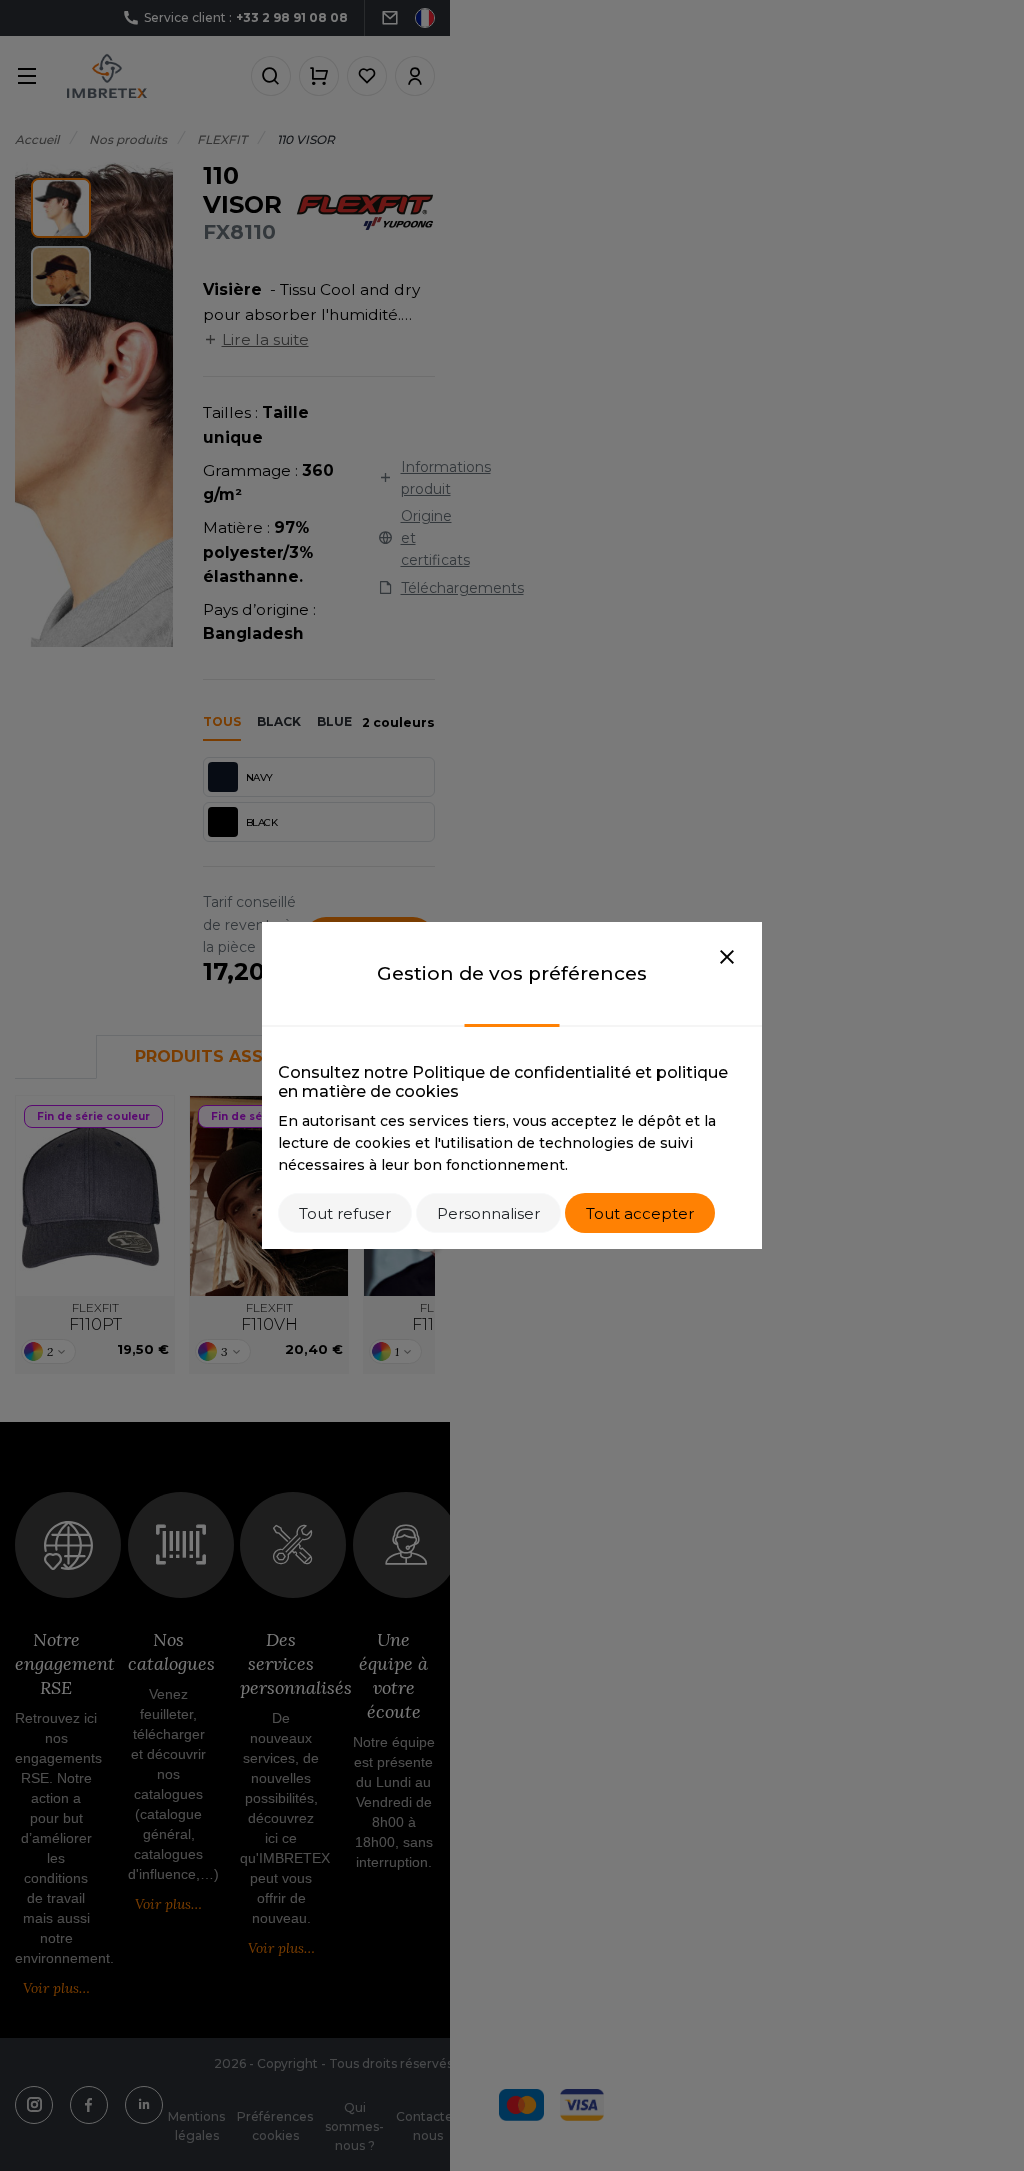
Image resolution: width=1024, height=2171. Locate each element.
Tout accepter (640, 1213)
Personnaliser (488, 1213)
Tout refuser (345, 1213)
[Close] (727, 958)
